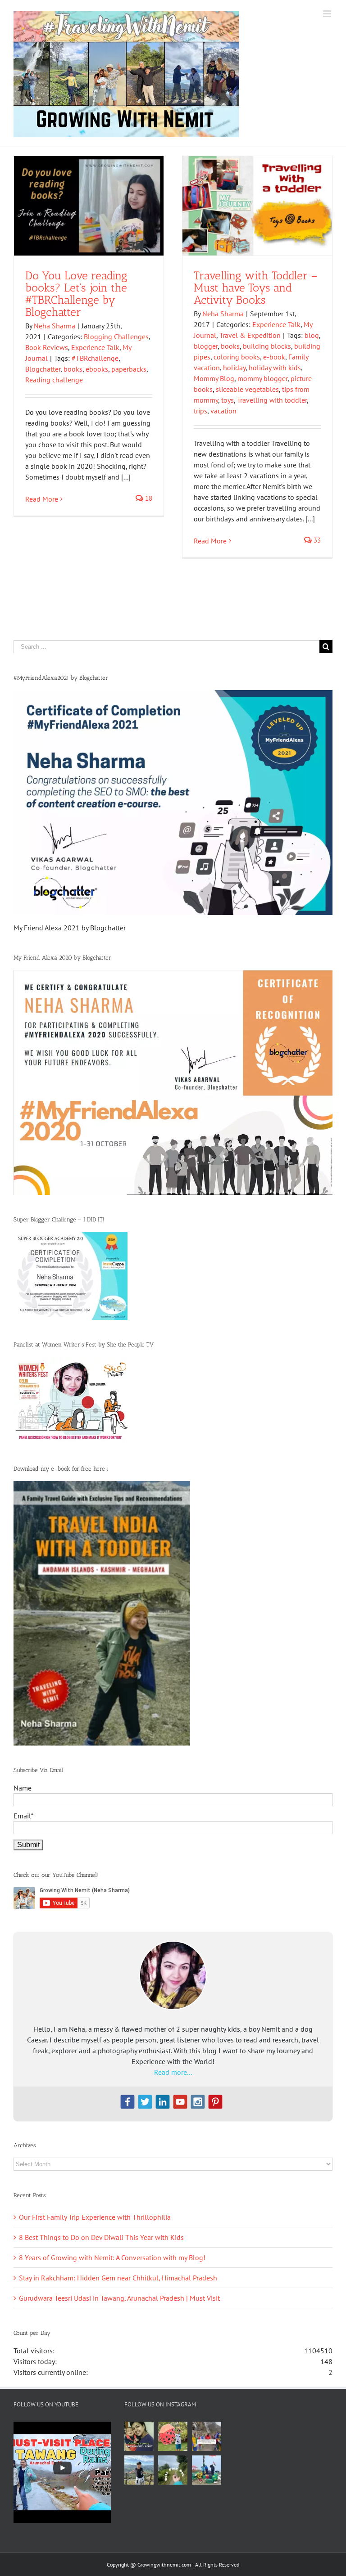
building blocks (267, 346)
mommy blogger (262, 378)
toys (228, 400)
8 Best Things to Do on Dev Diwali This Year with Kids (101, 2237)
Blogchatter (43, 369)
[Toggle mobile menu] (328, 14)
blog (312, 335)
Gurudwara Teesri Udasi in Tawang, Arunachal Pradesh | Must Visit (119, 2298)
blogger (206, 346)
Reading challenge (54, 380)
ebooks (97, 369)
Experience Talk (95, 347)
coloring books (237, 357)
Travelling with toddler (272, 400)
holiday (234, 368)
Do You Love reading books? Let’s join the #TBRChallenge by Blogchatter (76, 294)
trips (200, 411)
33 (316, 540)
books (73, 369)
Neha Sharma (55, 326)
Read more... (173, 2072)
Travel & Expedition (250, 335)
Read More (42, 499)
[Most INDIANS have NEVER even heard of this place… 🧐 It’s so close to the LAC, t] (207, 2436)
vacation (223, 411)
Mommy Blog (214, 378)
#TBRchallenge (95, 358)
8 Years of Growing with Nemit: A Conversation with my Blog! (112, 2257)
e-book (274, 357)
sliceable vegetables (247, 389)
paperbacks (129, 369)
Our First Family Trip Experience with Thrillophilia (95, 2217)
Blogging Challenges (116, 337)
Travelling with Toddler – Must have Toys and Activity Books (256, 287)
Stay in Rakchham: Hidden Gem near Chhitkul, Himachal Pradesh (118, 2278)
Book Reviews (47, 347)
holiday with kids (275, 368)
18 (148, 498)
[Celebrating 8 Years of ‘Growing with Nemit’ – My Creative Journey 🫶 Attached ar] (139, 2436)
